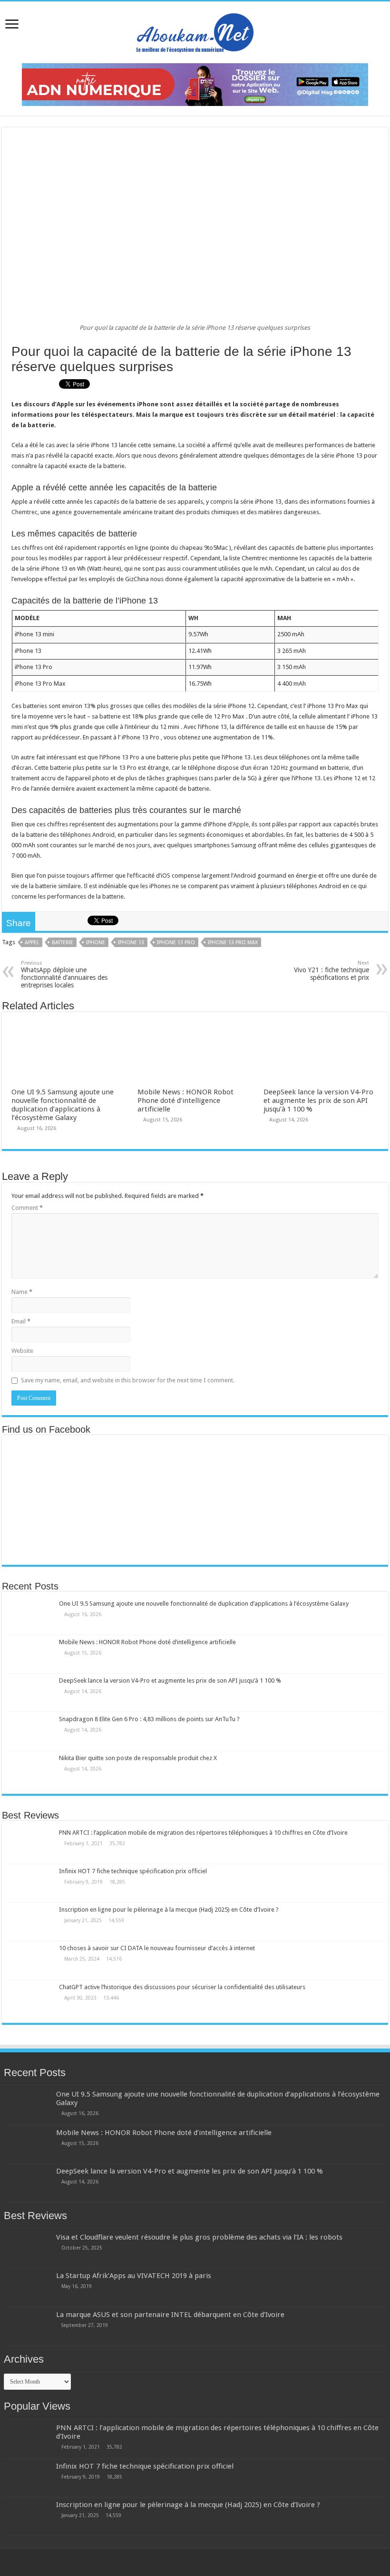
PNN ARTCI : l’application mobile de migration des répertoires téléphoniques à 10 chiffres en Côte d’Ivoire (203, 1833)
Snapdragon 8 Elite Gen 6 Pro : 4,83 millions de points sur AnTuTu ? (149, 1719)
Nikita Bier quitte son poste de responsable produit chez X (138, 1758)
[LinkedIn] (204, 2562)
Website (22, 1351)
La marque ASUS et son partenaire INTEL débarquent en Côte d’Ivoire (170, 2315)
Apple (241, 824)
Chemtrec (24, 512)
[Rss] (177, 2562)
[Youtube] (213, 2562)
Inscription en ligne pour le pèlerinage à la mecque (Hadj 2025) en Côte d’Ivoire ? (169, 1910)
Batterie (63, 943)
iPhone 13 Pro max (233, 943)
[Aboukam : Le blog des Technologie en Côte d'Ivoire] (195, 30)
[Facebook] (186, 2562)
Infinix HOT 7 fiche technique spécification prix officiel (133, 1871)
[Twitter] (195, 2562)
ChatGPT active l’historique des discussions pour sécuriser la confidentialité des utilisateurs (182, 1987)
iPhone (96, 943)
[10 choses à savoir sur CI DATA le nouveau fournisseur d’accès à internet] (30, 1960)
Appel (32, 943)
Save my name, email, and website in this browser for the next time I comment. (128, 1380)
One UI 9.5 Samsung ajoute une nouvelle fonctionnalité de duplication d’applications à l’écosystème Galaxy (63, 1105)
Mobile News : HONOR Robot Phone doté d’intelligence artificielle (185, 1101)
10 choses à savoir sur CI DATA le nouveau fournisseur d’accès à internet (157, 1948)
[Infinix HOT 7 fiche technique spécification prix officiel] (30, 1883)
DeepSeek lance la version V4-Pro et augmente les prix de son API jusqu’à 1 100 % (318, 1101)
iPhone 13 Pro (176, 943)
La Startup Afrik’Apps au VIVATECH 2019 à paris (134, 2276)
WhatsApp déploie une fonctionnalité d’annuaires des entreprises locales (64, 974)
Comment (27, 1208)
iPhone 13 (131, 943)
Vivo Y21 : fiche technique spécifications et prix (331, 971)
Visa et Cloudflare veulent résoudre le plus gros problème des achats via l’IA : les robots (199, 2237)
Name (22, 1292)
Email (21, 1321)
